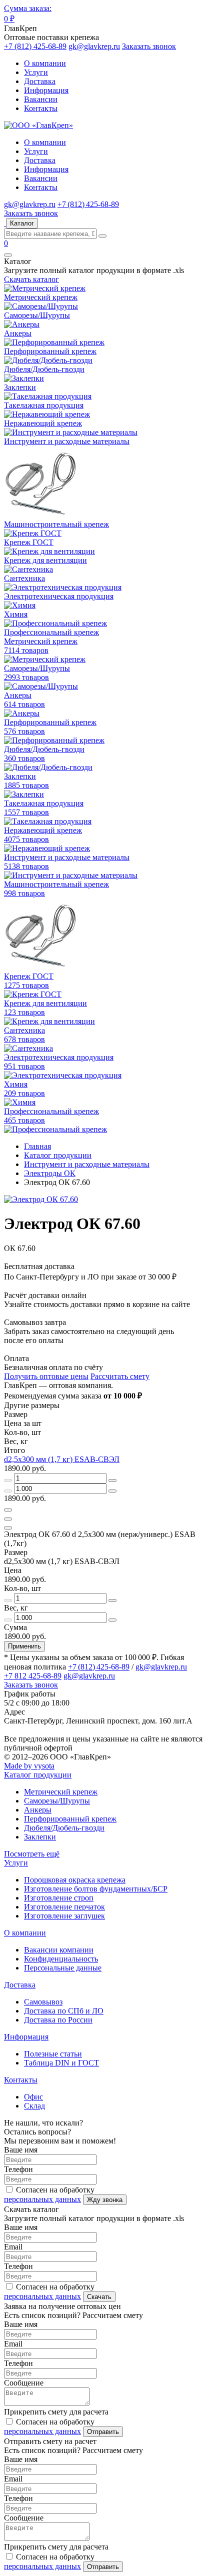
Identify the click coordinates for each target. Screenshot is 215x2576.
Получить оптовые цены (46, 1376)
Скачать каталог (31, 279)
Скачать (99, 2297)
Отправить (103, 2432)
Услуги (36, 72)
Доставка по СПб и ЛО (64, 2011)
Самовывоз (43, 2002)
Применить (24, 1646)
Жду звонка (105, 2200)
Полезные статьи (53, 2054)
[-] (8, 1480)
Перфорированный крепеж (70, 1819)
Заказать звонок (149, 46)
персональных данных (42, 2199)
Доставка (40, 81)
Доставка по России (58, 2020)
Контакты (41, 108)
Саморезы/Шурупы (57, 1801)
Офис (33, 2097)
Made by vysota (29, 1766)
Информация (46, 90)
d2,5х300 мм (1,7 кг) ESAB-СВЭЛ (62, 1459)
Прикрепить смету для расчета (56, 2412)
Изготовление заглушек (64, 1916)
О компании (45, 63)
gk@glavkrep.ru (94, 46)
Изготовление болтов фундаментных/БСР (96, 1889)
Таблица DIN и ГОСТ (61, 2063)
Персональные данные (63, 1968)
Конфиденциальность (61, 1959)
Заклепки (40, 1837)
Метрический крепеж (61, 1792)
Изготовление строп (59, 1898)
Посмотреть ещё (32, 1854)
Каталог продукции (38, 1775)
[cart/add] (8, 1510)
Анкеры (38, 1810)
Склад (34, 2106)
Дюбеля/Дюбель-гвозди (64, 1828)
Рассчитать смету (120, 1376)
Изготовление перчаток (64, 1907)
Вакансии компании (59, 1950)
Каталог (22, 223)
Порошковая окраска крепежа (75, 1880)
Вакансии (41, 99)
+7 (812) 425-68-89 (35, 46)
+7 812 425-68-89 (33, 1676)
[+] (112, 1480)
